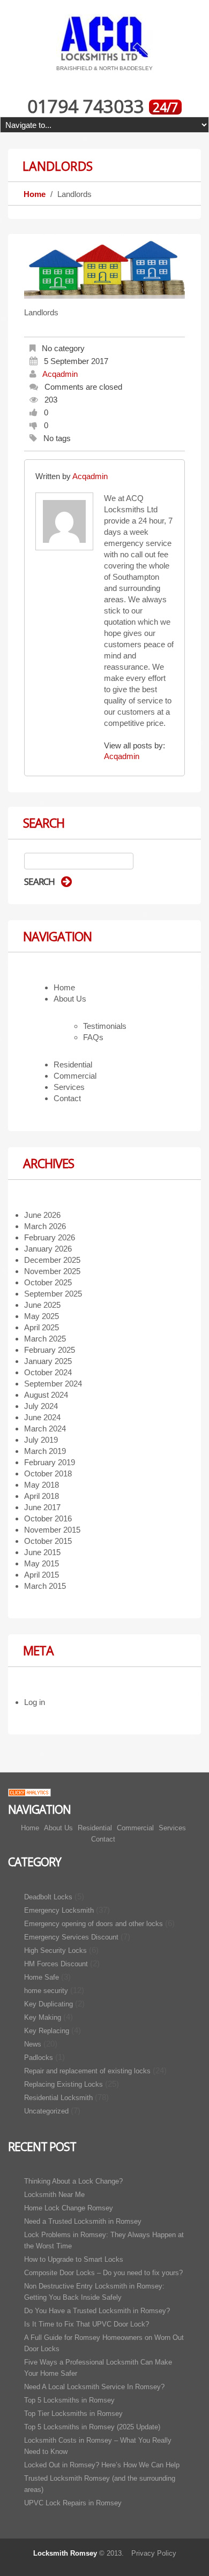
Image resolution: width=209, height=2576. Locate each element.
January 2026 (48, 1249)
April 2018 (42, 1496)
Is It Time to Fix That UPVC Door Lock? (87, 2324)
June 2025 (42, 1305)
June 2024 (42, 1417)
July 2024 (41, 1406)
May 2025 (42, 1316)
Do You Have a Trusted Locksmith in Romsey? (97, 2311)
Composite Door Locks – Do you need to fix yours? (103, 2273)
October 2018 (48, 1473)
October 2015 (48, 1541)
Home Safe (42, 1977)
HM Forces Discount (56, 1964)
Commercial (75, 1076)
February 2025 (50, 1350)
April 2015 (42, 1575)
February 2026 (50, 1237)
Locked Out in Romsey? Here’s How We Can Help (102, 2465)
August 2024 (46, 1395)
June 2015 (42, 1552)
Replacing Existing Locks (64, 2084)
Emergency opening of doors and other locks (94, 1924)
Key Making (43, 2017)
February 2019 (50, 1462)
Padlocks (39, 2058)
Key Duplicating (48, 2004)
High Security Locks (55, 1950)
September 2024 (53, 1384)
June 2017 (42, 1507)
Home (35, 194)
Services (69, 1087)
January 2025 (48, 1361)
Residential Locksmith (58, 2098)
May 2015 (42, 1563)
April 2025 (42, 1327)
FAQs (93, 1037)
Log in (35, 1702)
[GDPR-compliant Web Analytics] (29, 1791)
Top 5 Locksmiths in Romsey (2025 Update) (92, 2427)
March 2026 (45, 1226)
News (33, 2044)
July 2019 (41, 1440)
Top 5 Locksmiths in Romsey (69, 2400)
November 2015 (52, 1530)
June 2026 (42, 1215)
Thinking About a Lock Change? (73, 2181)
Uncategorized (46, 2111)
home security (46, 1991)
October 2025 (48, 1282)
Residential (73, 1065)
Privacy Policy (154, 2553)
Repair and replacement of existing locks (87, 2071)
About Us (70, 999)
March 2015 (45, 1586)
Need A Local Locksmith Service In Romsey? (94, 2387)
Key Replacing (47, 2031)
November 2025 (52, 1271)
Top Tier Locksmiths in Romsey (73, 2414)
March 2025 (45, 1339)
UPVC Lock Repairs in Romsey (73, 2503)
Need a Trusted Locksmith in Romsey (83, 2221)
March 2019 (45, 1451)
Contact (67, 1098)
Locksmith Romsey (65, 2553)
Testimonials (105, 1026)
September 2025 (53, 1294)
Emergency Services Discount (71, 1937)
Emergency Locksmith (59, 1910)
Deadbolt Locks (48, 1897)
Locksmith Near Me (54, 2195)
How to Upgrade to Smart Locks (74, 2259)
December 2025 (52, 1260)
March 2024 (45, 1429)
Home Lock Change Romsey (69, 2208)
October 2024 (48, 1372)
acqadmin (60, 374)
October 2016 (48, 1518)
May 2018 (42, 1485)
